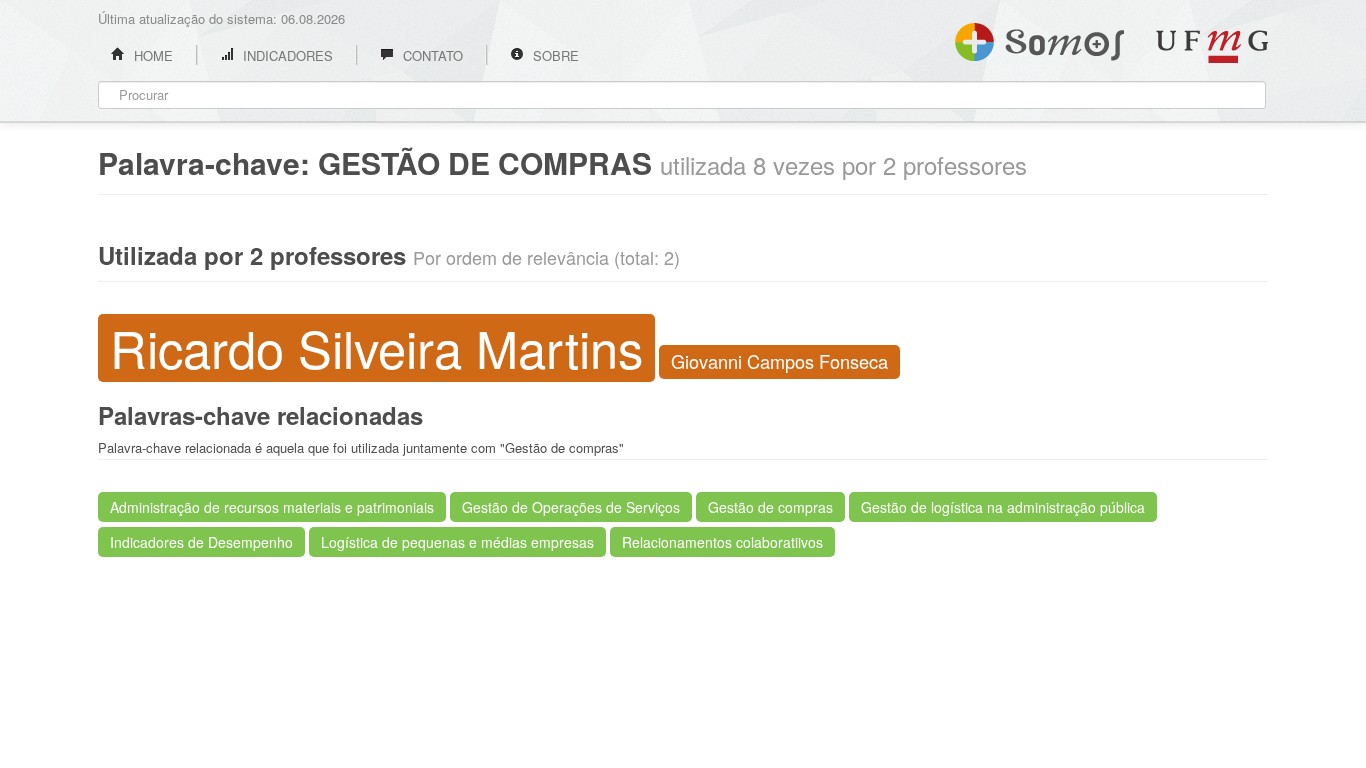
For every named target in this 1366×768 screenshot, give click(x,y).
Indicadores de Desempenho (201, 542)
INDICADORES (286, 55)
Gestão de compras (770, 507)
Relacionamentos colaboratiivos (722, 542)
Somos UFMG (1039, 38)
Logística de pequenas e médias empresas (457, 542)
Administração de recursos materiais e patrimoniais (272, 507)
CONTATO (431, 55)
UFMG (1212, 46)
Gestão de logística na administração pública (1003, 507)
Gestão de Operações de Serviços (571, 507)
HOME (151, 55)
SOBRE (554, 55)
